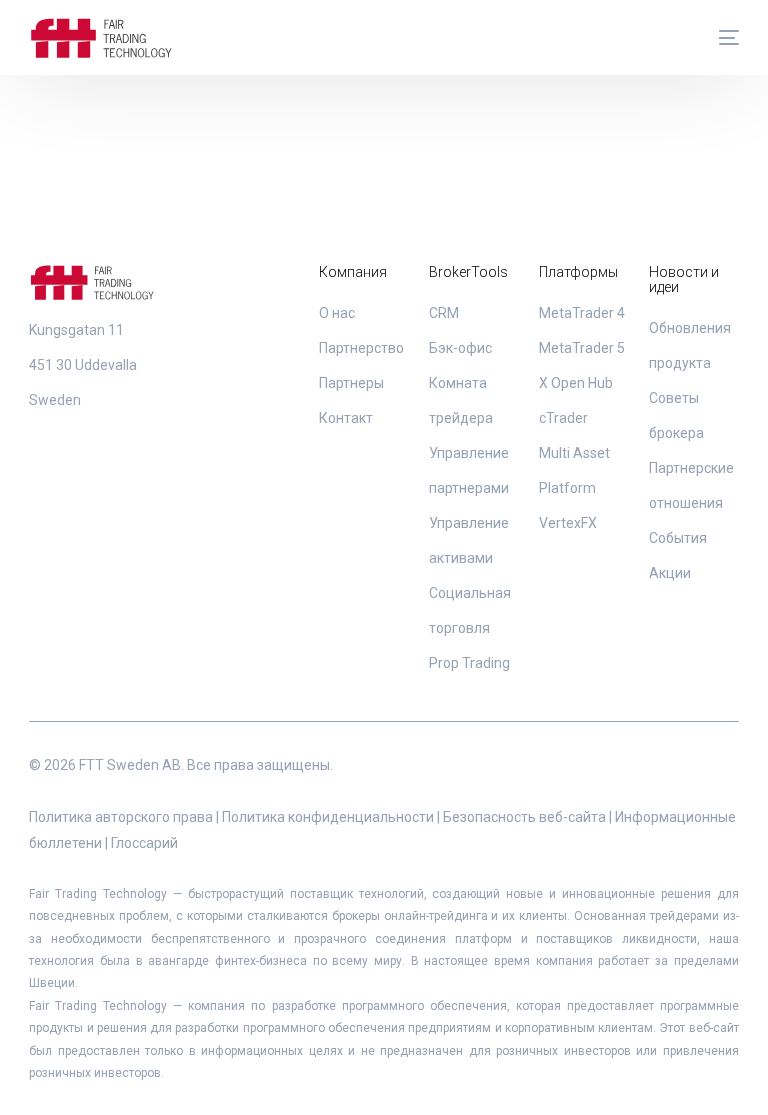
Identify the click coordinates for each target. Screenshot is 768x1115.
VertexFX (568, 523)
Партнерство (361, 348)
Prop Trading (469, 663)
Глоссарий (144, 843)
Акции (670, 573)
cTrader (563, 418)
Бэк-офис (460, 348)
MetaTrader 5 (582, 348)
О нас (337, 313)
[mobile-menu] (719, 38)
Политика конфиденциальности (328, 817)
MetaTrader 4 (582, 313)
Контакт (346, 418)
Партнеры (351, 383)
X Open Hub (576, 383)
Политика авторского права (121, 817)
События (678, 538)
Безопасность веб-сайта (524, 817)
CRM (444, 313)
